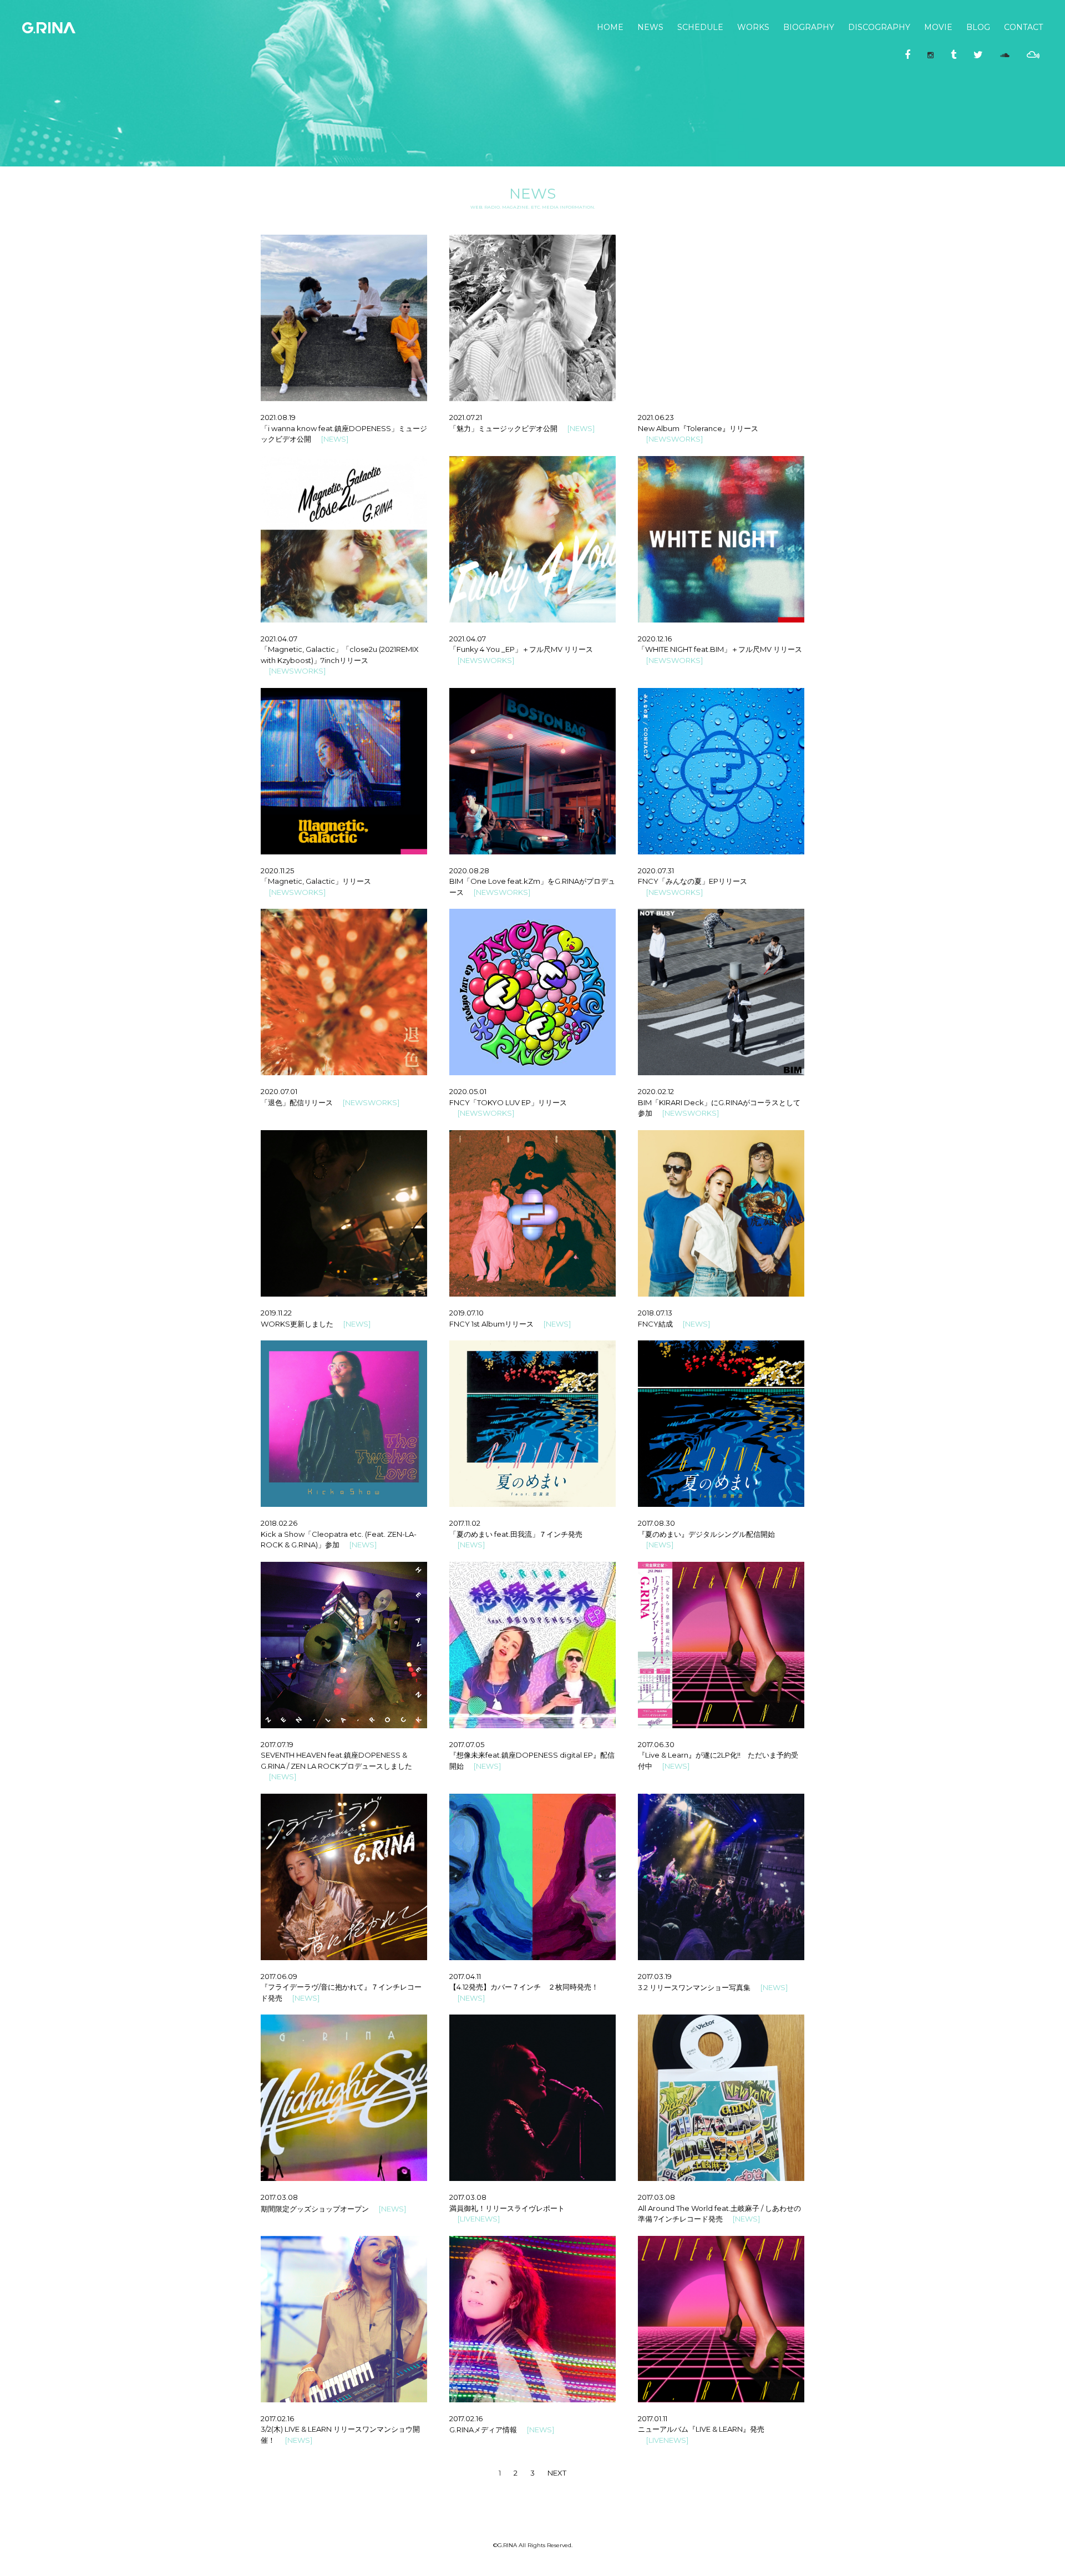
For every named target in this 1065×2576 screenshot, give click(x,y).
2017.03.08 (279, 2197)
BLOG (978, 27)
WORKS (753, 27)
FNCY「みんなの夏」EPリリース (693, 881)
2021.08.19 (278, 417)
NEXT (557, 2473)
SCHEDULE (700, 27)
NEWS (650, 27)
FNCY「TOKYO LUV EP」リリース (508, 1102)
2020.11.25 (277, 871)
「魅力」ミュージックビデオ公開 (503, 428)
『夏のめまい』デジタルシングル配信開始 (706, 1534)
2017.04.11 (465, 1976)
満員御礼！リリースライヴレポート (507, 2208)
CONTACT (1023, 27)
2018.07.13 (655, 1313)
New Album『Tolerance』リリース (698, 428)
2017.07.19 (277, 1744)
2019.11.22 (276, 1313)
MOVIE (938, 27)
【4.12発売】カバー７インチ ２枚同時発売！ (524, 1987)
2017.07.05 (467, 1744)
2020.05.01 (468, 1091)
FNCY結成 (655, 1324)
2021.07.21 (466, 417)
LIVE (467, 2219)
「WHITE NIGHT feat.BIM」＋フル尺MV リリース (720, 649)
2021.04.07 (279, 639)
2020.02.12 (656, 1091)
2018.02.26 (279, 1523)
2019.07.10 (466, 1313)
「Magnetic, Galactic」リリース (316, 881)
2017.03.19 (655, 1976)
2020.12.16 (655, 639)
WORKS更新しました (297, 1324)
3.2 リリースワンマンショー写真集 (694, 1987)
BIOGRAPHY (809, 27)
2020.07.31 (656, 871)
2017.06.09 (279, 1976)
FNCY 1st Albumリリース (491, 1324)
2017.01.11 (653, 2418)
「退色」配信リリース (297, 1102)
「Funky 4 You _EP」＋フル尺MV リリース (521, 649)
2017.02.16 (277, 2418)
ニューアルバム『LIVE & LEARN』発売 (701, 2429)
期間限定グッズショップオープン (315, 2209)
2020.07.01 (279, 1091)
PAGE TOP (1023, 2550)
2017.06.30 (656, 1744)
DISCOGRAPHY (879, 27)
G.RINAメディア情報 (483, 2430)
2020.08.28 (469, 871)
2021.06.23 (656, 417)
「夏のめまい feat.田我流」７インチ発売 (516, 1534)
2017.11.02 (465, 1523)
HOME (610, 27)
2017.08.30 (656, 1523)
